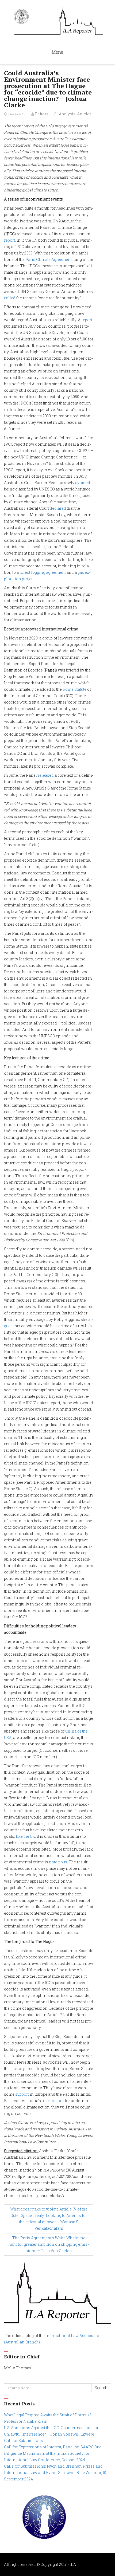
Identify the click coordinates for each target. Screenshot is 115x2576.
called (10, 298)
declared (58, 508)
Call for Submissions (24, 2440)
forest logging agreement (43, 572)
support (22, 2094)
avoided (83, 483)
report (9, 240)
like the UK (25, 1836)
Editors (42, 114)
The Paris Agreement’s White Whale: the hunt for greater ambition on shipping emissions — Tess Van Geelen (49, 2244)
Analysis (67, 114)
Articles (84, 114)
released (46, 775)
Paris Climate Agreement (49, 259)
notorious (58, 1862)
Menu (57, 52)
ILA (73, 2564)
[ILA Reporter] (57, 21)
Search (101, 2388)
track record (53, 2101)
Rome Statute (74, 689)
